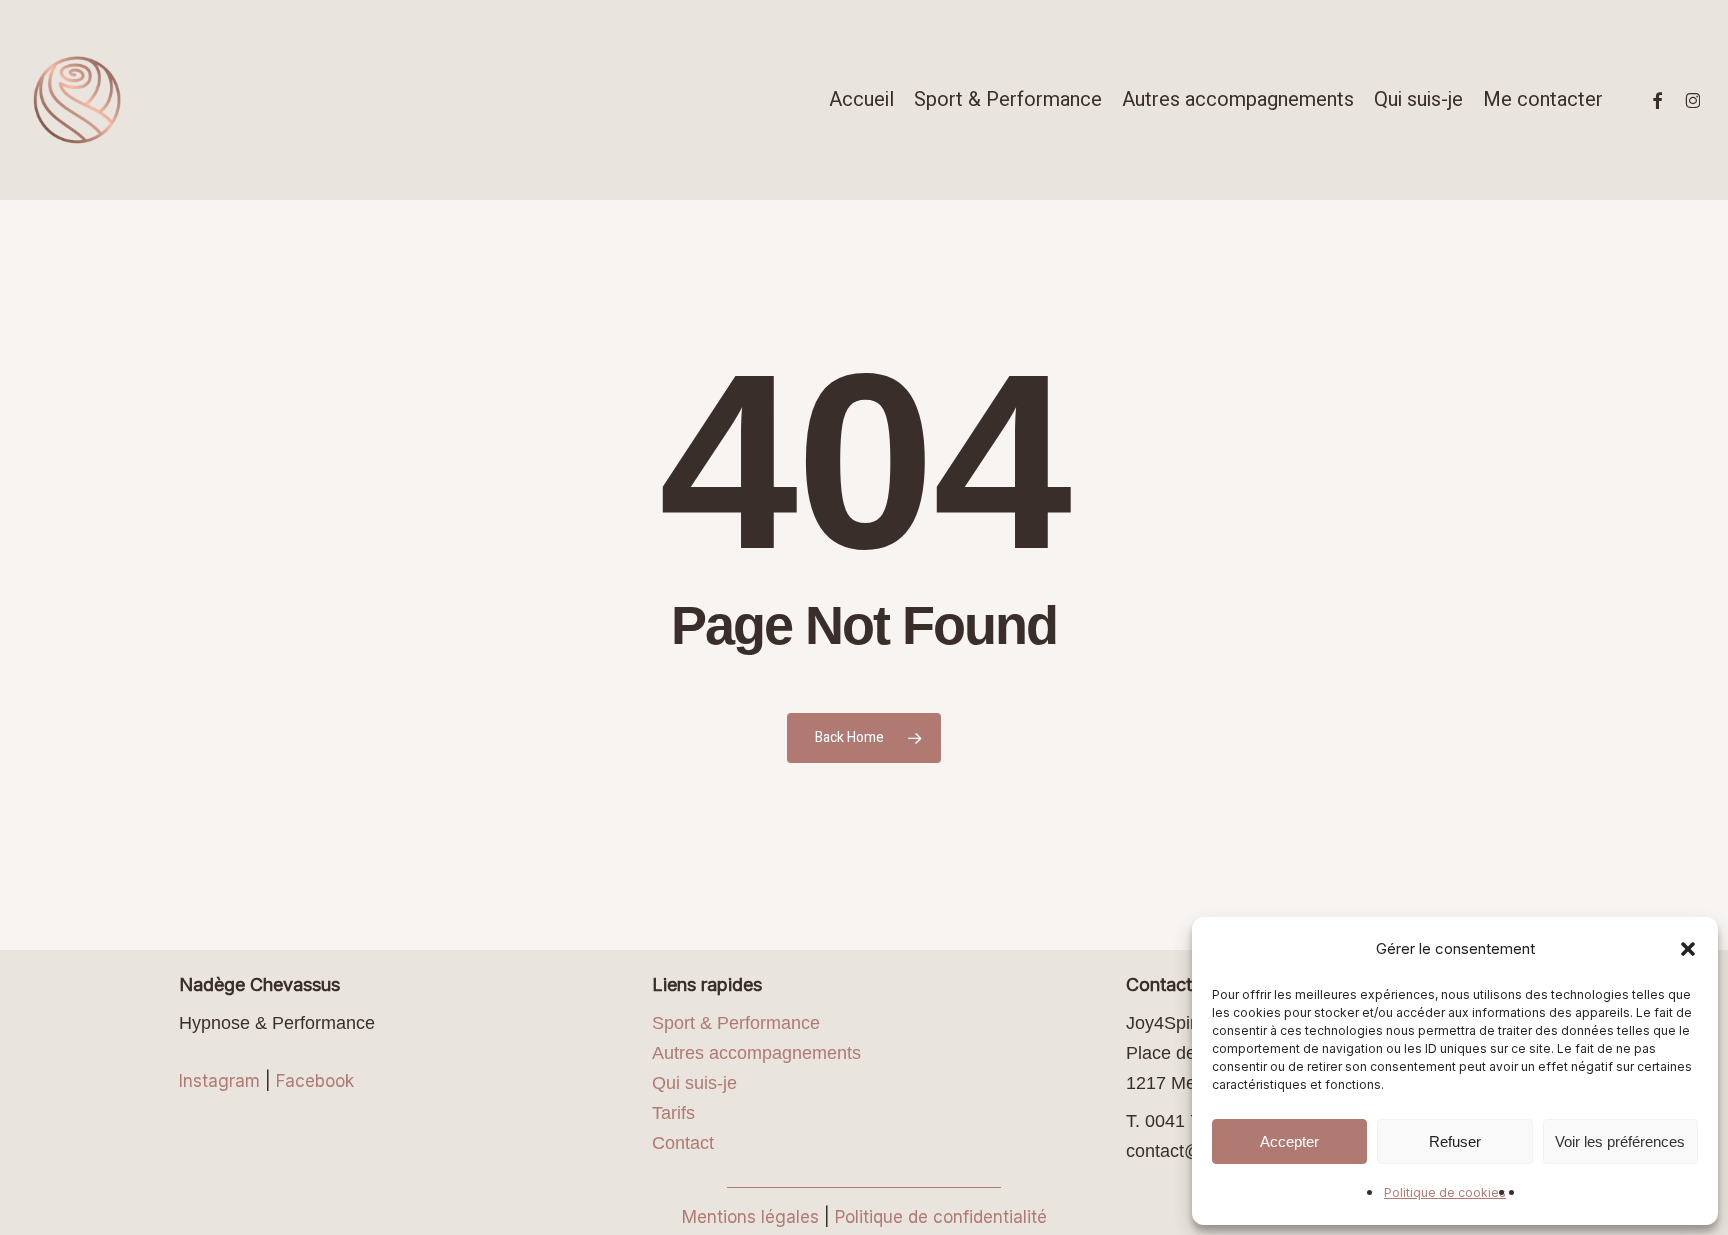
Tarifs (673, 1113)
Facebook (315, 1081)
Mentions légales (750, 1217)
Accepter (1289, 1141)
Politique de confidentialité (941, 1217)
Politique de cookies (1445, 1192)
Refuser (1455, 1141)
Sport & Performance (736, 1023)
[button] (1688, 949)
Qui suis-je (694, 1083)
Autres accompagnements (756, 1053)
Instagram (219, 1081)
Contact (683, 1143)
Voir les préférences (1620, 1141)
